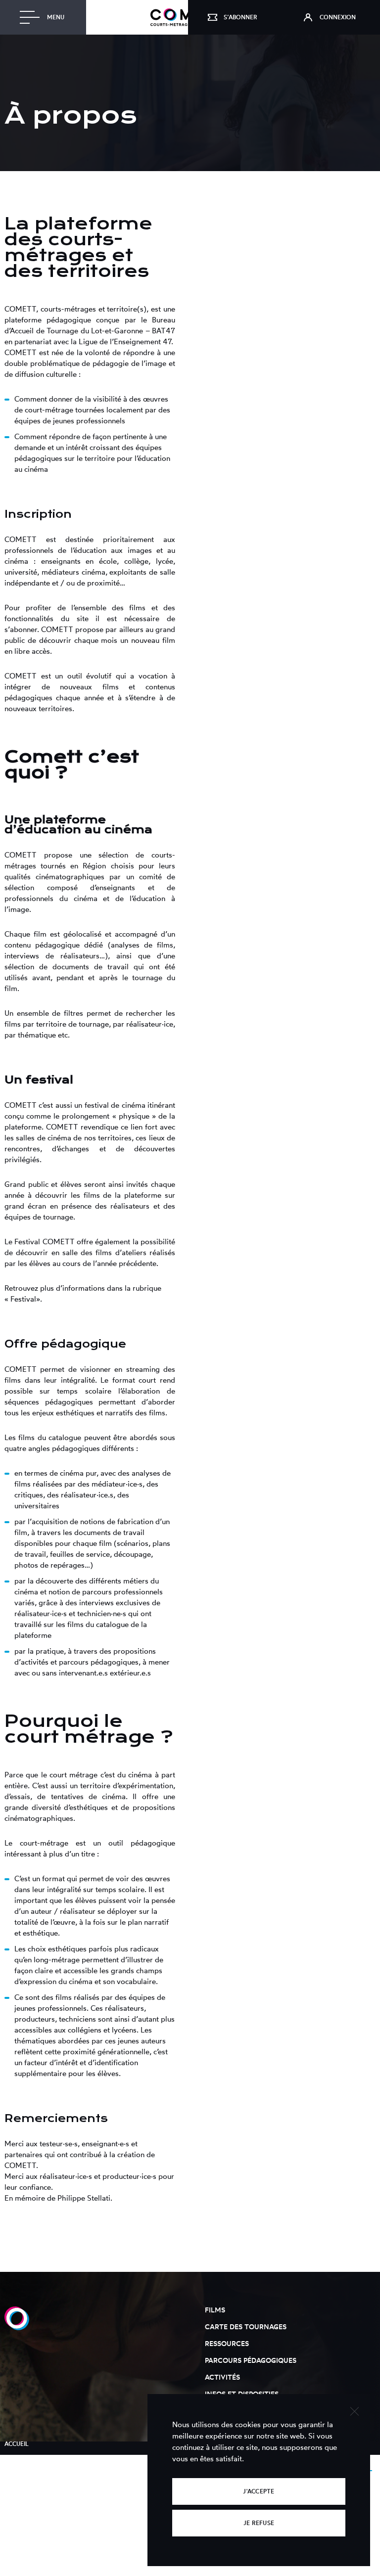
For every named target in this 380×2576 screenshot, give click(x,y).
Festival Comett (31, 2491)
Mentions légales (34, 2507)
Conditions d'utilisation (45, 2523)
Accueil (17, 2444)
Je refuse (259, 2523)
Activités (222, 2377)
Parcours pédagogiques (251, 2360)
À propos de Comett (38, 2460)
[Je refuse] (354, 2410)
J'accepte (259, 2491)
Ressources (227, 2343)
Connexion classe (34, 2539)
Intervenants (27, 2475)
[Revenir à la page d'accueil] (17, 2327)
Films (215, 2310)
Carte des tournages (246, 2327)
